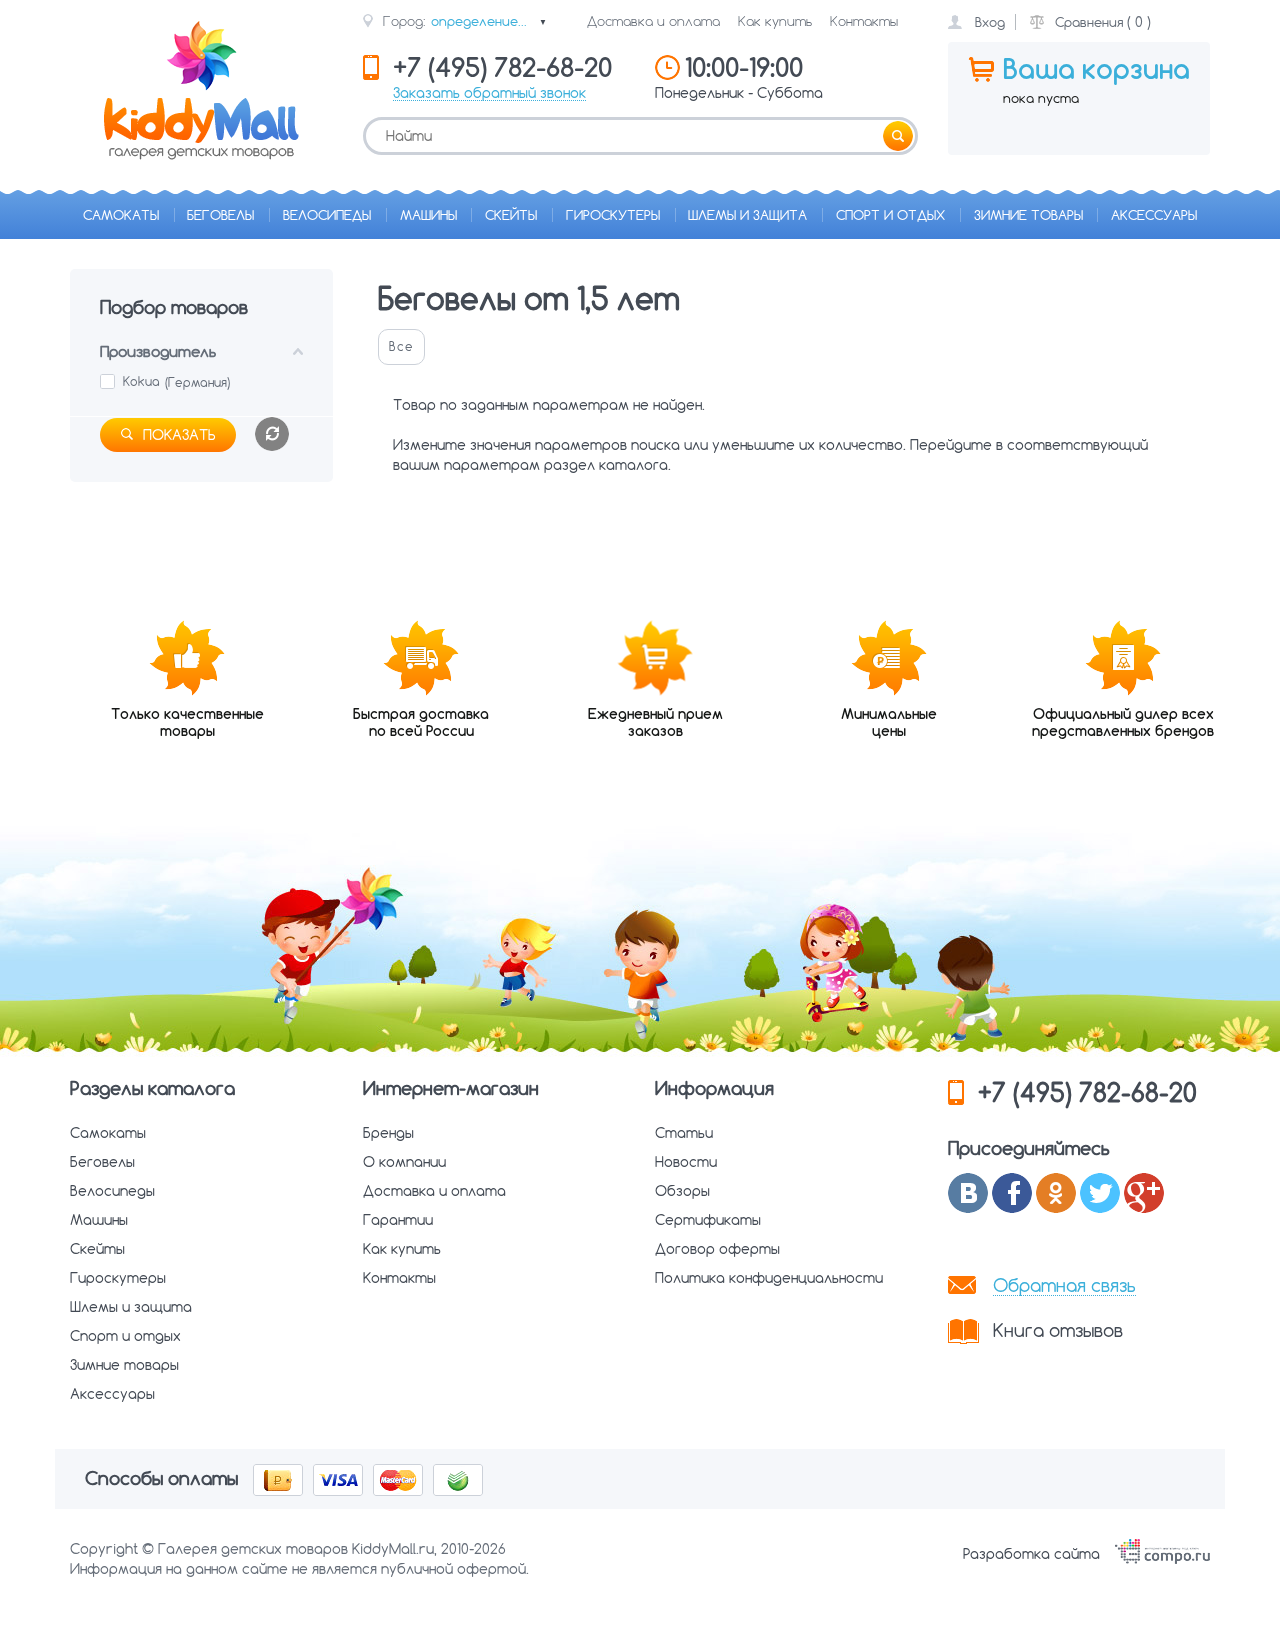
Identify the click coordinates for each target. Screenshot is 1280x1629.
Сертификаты (708, 1220)
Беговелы (220, 215)
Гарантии (398, 1220)
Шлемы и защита (747, 215)
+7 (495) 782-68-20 (1087, 1092)
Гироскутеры (613, 215)
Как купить (775, 21)
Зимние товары (1028, 215)
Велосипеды (327, 215)
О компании (404, 1162)
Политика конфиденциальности (769, 1278)
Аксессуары (1154, 215)
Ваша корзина (1096, 69)
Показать (179, 435)
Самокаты (121, 215)
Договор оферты (717, 1249)
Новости (686, 1162)
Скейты (511, 215)
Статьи (684, 1133)
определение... (489, 21)
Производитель (158, 351)
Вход (990, 22)
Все (401, 346)
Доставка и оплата (653, 21)
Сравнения (1089, 22)
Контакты (864, 21)
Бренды (388, 1133)
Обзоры (682, 1191)
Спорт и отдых (890, 215)
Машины (428, 215)
